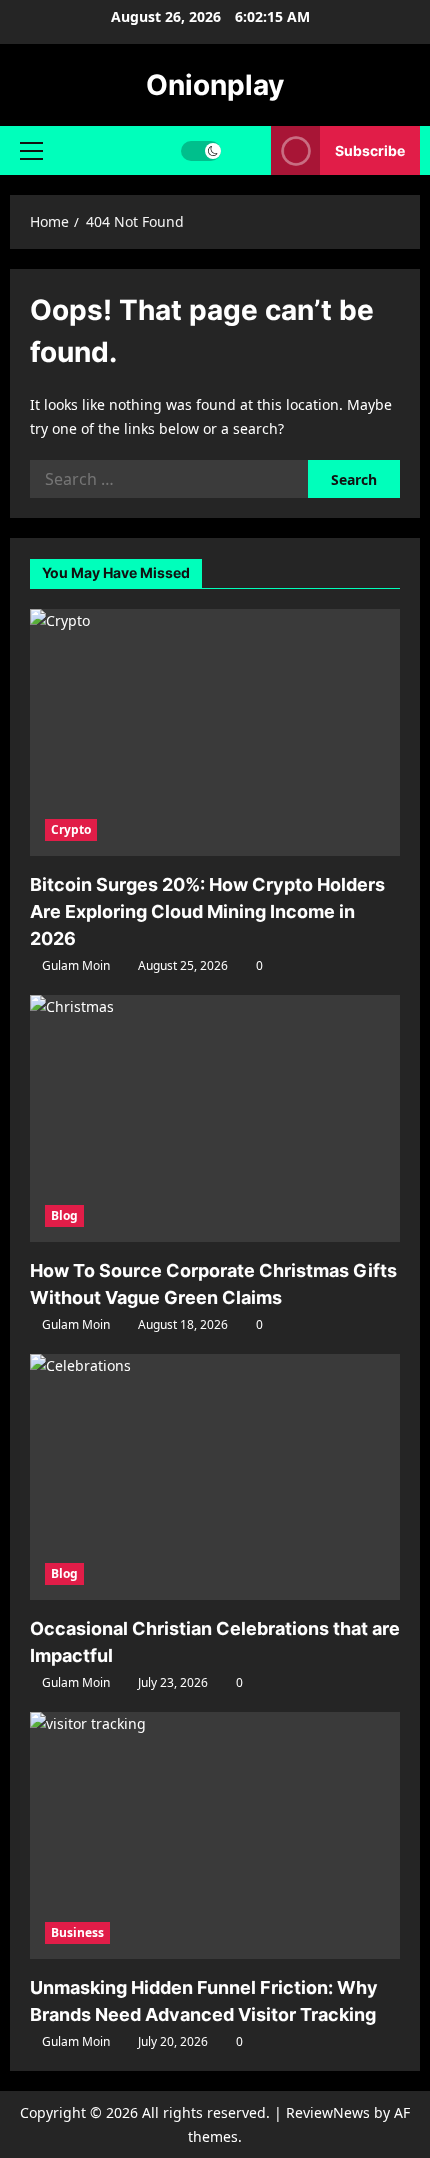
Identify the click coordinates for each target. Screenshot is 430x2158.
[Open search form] (246, 150)
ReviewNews (328, 2112)
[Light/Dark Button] (201, 151)
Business (77, 1932)
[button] (31, 151)
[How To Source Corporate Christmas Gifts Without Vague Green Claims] (215, 1118)
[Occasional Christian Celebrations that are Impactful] (215, 1477)
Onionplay (215, 85)
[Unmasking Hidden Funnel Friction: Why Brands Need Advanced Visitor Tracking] (215, 1835)
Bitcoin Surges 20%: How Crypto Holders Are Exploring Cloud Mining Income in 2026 (207, 911)
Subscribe (370, 150)
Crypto (71, 829)
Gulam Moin (76, 965)
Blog (64, 1215)
